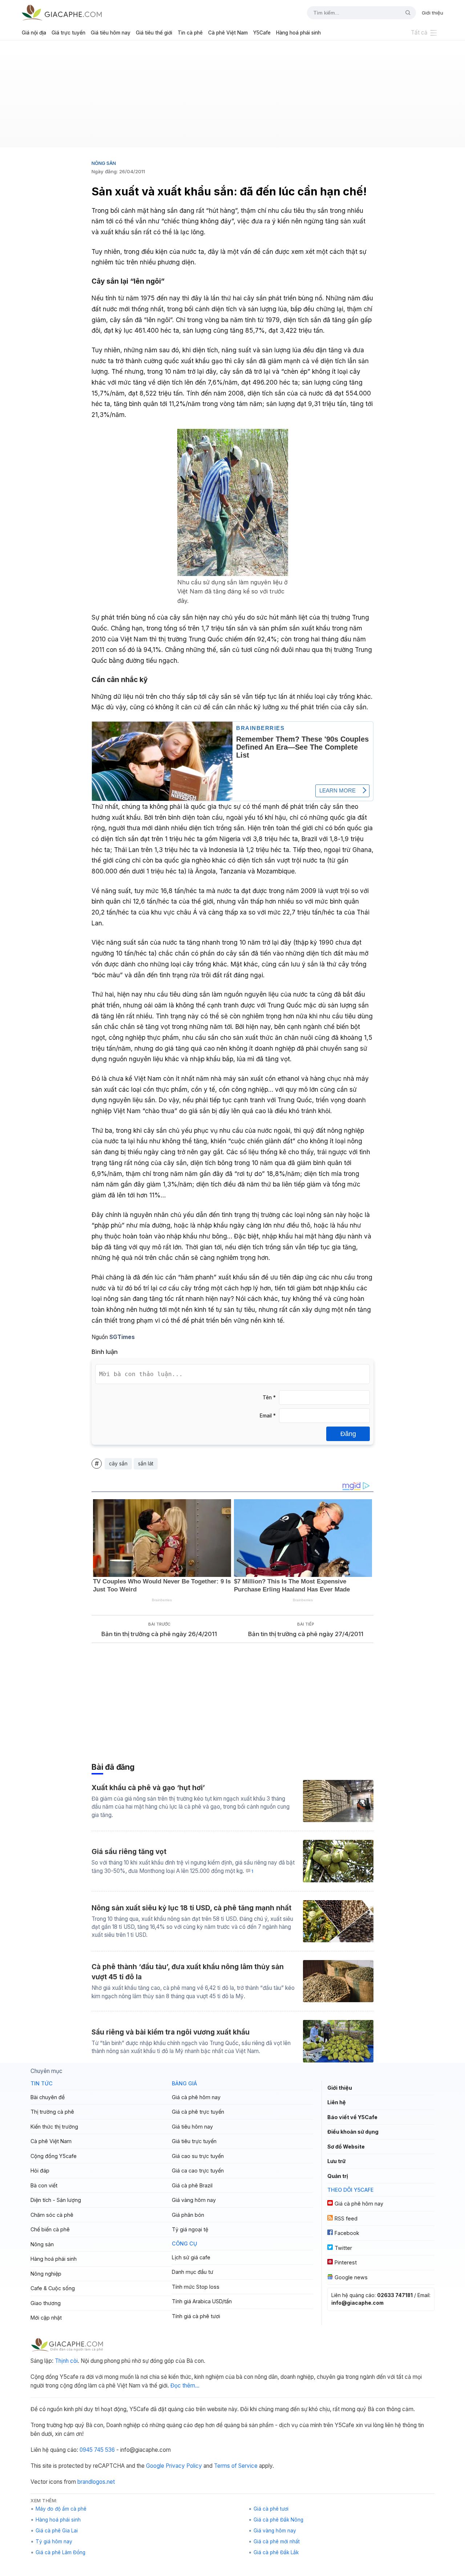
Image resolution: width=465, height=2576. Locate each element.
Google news (351, 2277)
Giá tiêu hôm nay (111, 33)
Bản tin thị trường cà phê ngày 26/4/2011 (159, 1634)
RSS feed (346, 2218)
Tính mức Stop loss (196, 2287)
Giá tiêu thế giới (154, 33)
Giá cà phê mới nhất (277, 2541)
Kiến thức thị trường (54, 2127)
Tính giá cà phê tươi (196, 2316)
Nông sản (104, 163)
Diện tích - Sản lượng (56, 2200)
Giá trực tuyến (68, 33)
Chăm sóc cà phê (52, 2215)
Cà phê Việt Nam (228, 33)
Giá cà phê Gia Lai (57, 2531)
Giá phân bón (188, 2215)
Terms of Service (236, 2466)
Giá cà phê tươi (271, 2509)
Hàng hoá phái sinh (298, 33)
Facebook (347, 2233)
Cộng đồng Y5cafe (54, 2156)
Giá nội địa (34, 33)
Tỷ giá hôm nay (54, 2541)
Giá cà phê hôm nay (196, 2097)
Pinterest (346, 2262)
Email (268, 1416)
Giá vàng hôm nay (194, 2200)
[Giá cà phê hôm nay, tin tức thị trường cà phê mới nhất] (62, 13)
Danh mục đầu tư (193, 2272)
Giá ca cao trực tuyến (198, 2171)
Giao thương (46, 2303)
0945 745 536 (97, 2450)
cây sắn (118, 1464)
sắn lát (146, 1464)
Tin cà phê (190, 33)
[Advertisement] (232, 97)
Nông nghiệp (46, 2274)
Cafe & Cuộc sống (53, 2288)
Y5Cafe (262, 33)
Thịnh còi (66, 2361)
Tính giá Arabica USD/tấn (202, 2301)
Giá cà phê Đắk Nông (278, 2520)
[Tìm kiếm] (405, 13)
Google (155, 2466)
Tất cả (419, 33)
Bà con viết (44, 2185)
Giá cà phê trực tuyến (198, 2112)
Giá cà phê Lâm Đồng (60, 2552)
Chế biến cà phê (50, 2229)
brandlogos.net (96, 2482)
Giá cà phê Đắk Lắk (276, 2552)
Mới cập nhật (46, 2318)
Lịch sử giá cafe (191, 2257)
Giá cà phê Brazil (192, 2185)
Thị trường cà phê (52, 2112)
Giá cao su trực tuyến (198, 2156)
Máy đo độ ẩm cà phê (61, 2509)
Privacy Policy (184, 2466)
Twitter (343, 2248)
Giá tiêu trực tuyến (194, 2141)
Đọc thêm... (185, 2386)
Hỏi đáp (40, 2171)
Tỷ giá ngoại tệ (190, 2229)
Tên (269, 1397)
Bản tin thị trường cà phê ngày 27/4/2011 (306, 1634)
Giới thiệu (432, 13)
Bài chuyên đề (48, 2097)
